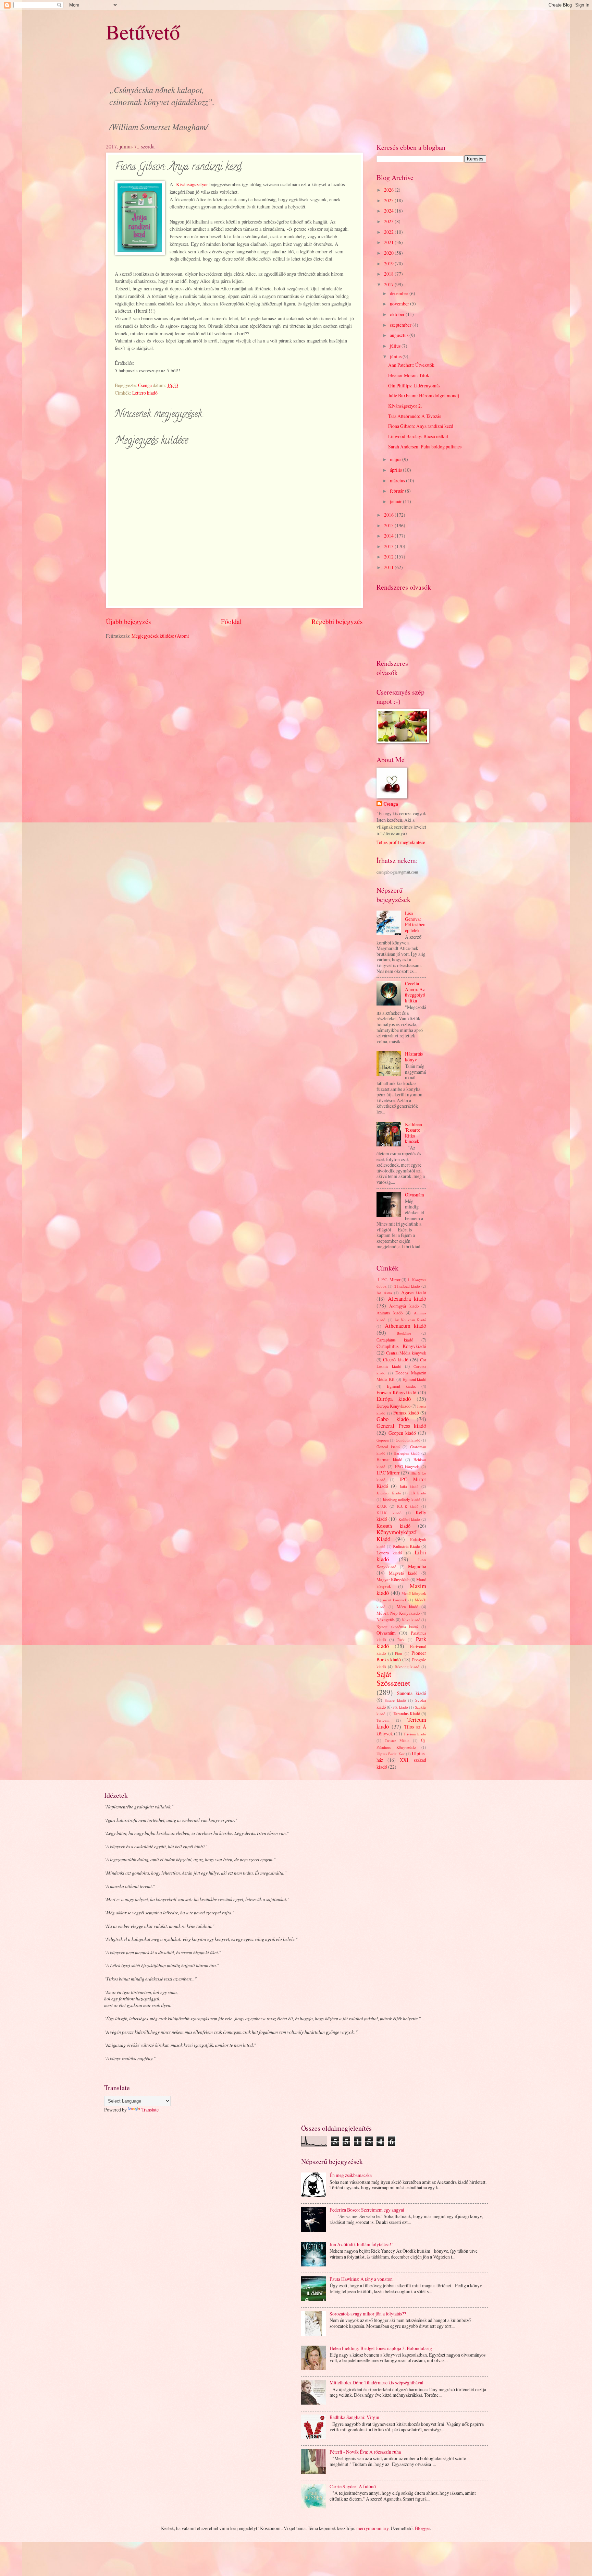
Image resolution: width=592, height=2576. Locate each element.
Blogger (422, 2528)
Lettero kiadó (145, 393)
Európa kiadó (394, 1399)
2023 (389, 221)
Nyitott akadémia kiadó (397, 1627)
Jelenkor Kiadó (389, 1493)
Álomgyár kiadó (404, 1306)
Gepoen (383, 1440)
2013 (389, 546)
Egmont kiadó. (401, 1386)
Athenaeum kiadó (406, 1326)
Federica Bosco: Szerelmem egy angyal (367, 2210)
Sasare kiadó (395, 1700)
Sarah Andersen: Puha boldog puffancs (425, 447)
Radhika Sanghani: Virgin (354, 2417)
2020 (389, 253)
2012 (389, 557)
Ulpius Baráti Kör (391, 1754)
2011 (389, 567)
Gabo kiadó (393, 1419)
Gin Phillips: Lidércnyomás (414, 386)
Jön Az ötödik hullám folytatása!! (361, 2244)
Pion (399, 1653)
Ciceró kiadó (396, 1359)
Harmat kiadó (389, 1459)
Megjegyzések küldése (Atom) (161, 636)
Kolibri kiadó (409, 1519)
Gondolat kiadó (408, 1440)
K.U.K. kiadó (389, 1513)
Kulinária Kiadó (407, 1546)
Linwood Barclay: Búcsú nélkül (418, 436)
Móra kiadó (408, 1606)
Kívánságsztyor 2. (405, 406)
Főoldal (231, 621)
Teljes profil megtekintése (401, 842)
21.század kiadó (407, 1286)
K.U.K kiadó (408, 1506)
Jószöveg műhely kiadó (402, 1499)
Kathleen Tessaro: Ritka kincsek (414, 1133)
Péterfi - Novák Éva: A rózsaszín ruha (365, 2452)
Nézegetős (386, 1620)
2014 (389, 536)
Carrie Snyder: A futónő (353, 2486)
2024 (389, 211)
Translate (150, 2110)
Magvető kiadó (403, 1573)
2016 (389, 515)
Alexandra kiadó (407, 1299)
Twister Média (397, 1740)
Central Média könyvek (406, 1353)
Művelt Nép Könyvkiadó (398, 1613)
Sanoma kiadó (412, 1693)
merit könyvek (395, 1600)
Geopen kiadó (402, 1433)
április (396, 470)
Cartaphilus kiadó (395, 1340)
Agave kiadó (414, 1292)
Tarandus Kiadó (407, 1713)
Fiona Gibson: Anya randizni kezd (421, 426)
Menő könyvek (414, 1593)
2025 (389, 200)
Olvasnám (415, 1195)
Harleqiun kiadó (407, 1453)
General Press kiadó (401, 1426)
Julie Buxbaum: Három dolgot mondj (424, 395)
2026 (389, 190)
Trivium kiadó (415, 1734)
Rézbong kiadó (407, 1667)
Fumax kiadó (406, 1413)
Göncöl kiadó (388, 1447)
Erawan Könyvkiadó (396, 1392)
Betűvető (143, 32)
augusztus (400, 335)
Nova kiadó (411, 1620)
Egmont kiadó (415, 1379)
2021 (389, 242)
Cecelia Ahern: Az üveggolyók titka (415, 992)
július (396, 346)
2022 (389, 232)
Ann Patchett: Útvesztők (411, 365)
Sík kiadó (400, 1707)
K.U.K (382, 1506)
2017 (389, 284)
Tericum (383, 1720)
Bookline (404, 1333)
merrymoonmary (372, 2528)
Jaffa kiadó (409, 1486)
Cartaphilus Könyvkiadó (401, 1346)
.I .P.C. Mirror (388, 1279)
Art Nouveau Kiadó (410, 1320)
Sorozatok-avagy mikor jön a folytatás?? (368, 2314)
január (396, 501)
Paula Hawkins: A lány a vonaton (361, 2279)
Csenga (391, 804)
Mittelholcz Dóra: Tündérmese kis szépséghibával (377, 2382)
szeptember (401, 325)
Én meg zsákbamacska (351, 2175)
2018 (389, 274)
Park (401, 1640)
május (396, 459)
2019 (389, 263)
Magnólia (417, 1566)
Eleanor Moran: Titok (409, 375)
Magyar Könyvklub (393, 1579)
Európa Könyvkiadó (393, 1406)
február (397, 491)
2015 (389, 525)
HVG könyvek (407, 1466)
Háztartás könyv (414, 1057)
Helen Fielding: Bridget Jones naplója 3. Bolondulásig (381, 2348)
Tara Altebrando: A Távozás (415, 416)
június (396, 356)
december (400, 293)
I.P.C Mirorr (388, 1473)
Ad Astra (384, 1293)
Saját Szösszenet (393, 1678)
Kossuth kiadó (393, 1526)
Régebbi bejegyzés (337, 621)
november (400, 304)
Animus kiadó (390, 1313)
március (398, 480)
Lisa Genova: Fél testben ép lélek (415, 922)
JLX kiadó (418, 1493)
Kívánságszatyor (192, 184)
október (398, 314)
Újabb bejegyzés (128, 621)
